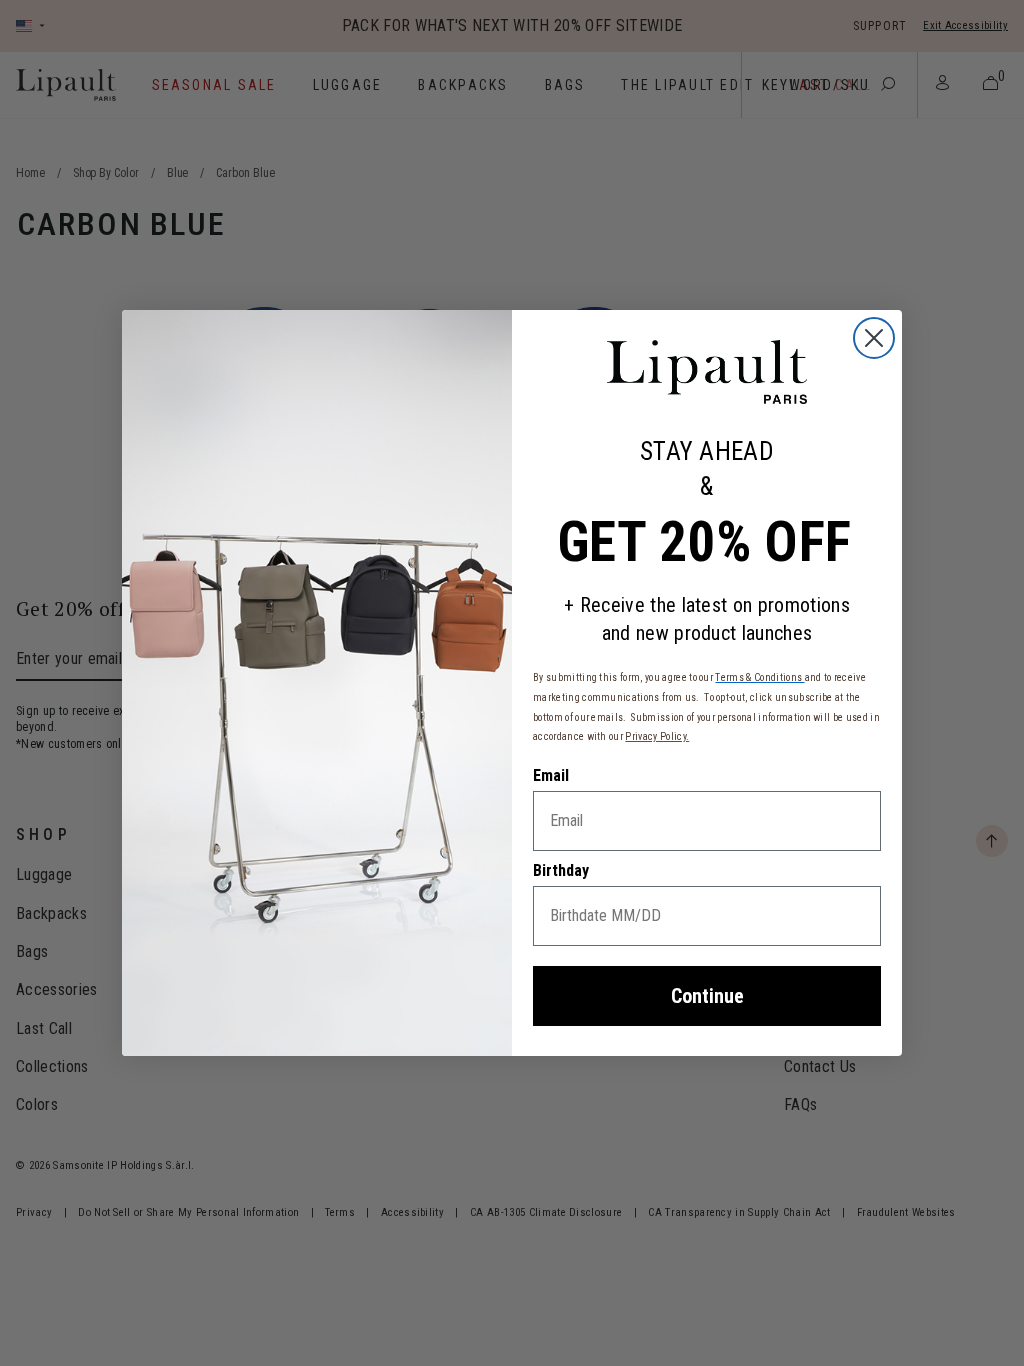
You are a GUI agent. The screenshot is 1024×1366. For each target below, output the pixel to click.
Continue (707, 996)
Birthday (561, 870)
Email (551, 775)
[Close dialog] (874, 338)
